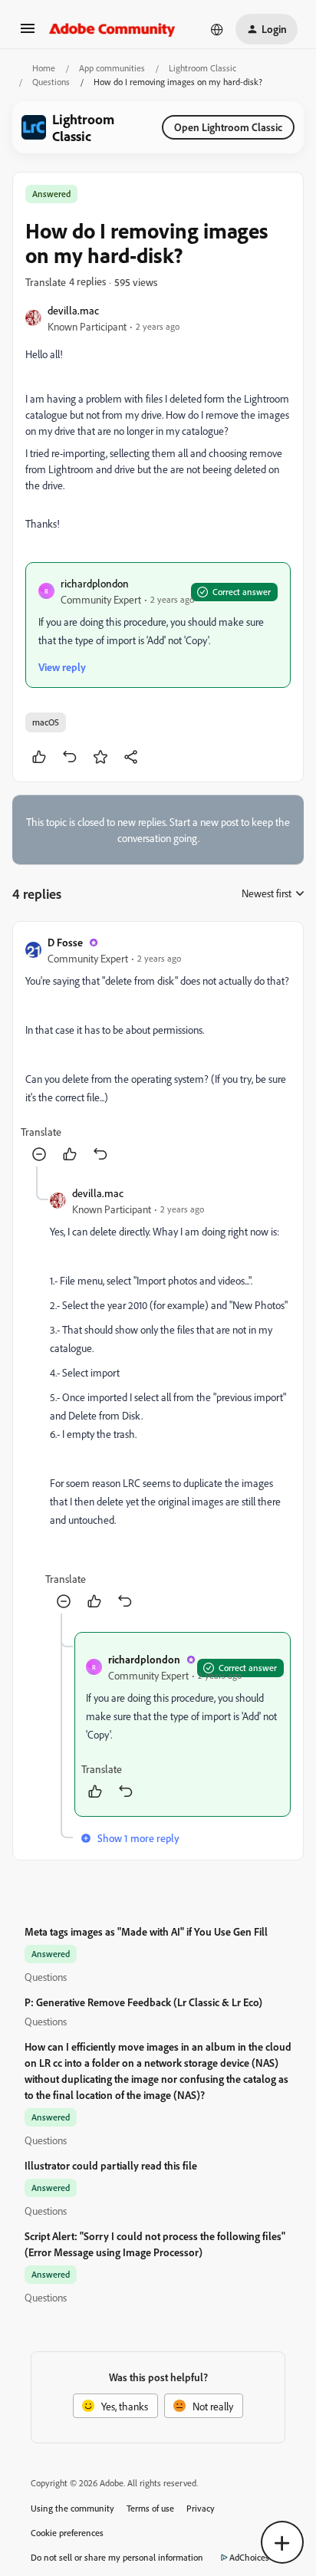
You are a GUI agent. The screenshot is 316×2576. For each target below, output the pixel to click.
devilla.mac (73, 310)
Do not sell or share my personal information (117, 2557)
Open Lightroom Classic (228, 127)
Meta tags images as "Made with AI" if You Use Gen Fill (146, 1931)
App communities (112, 68)
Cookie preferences (67, 2533)
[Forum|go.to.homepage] (112, 29)
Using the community (72, 2508)
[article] (158, 1050)
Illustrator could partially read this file (111, 2165)
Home (44, 68)
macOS (46, 722)
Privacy (201, 2508)
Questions (51, 82)
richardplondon (95, 583)
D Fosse (65, 942)
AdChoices (249, 2557)
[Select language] (217, 29)
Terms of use (150, 2508)
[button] (28, 33)
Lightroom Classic (202, 68)
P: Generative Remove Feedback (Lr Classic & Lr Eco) (143, 2002)
